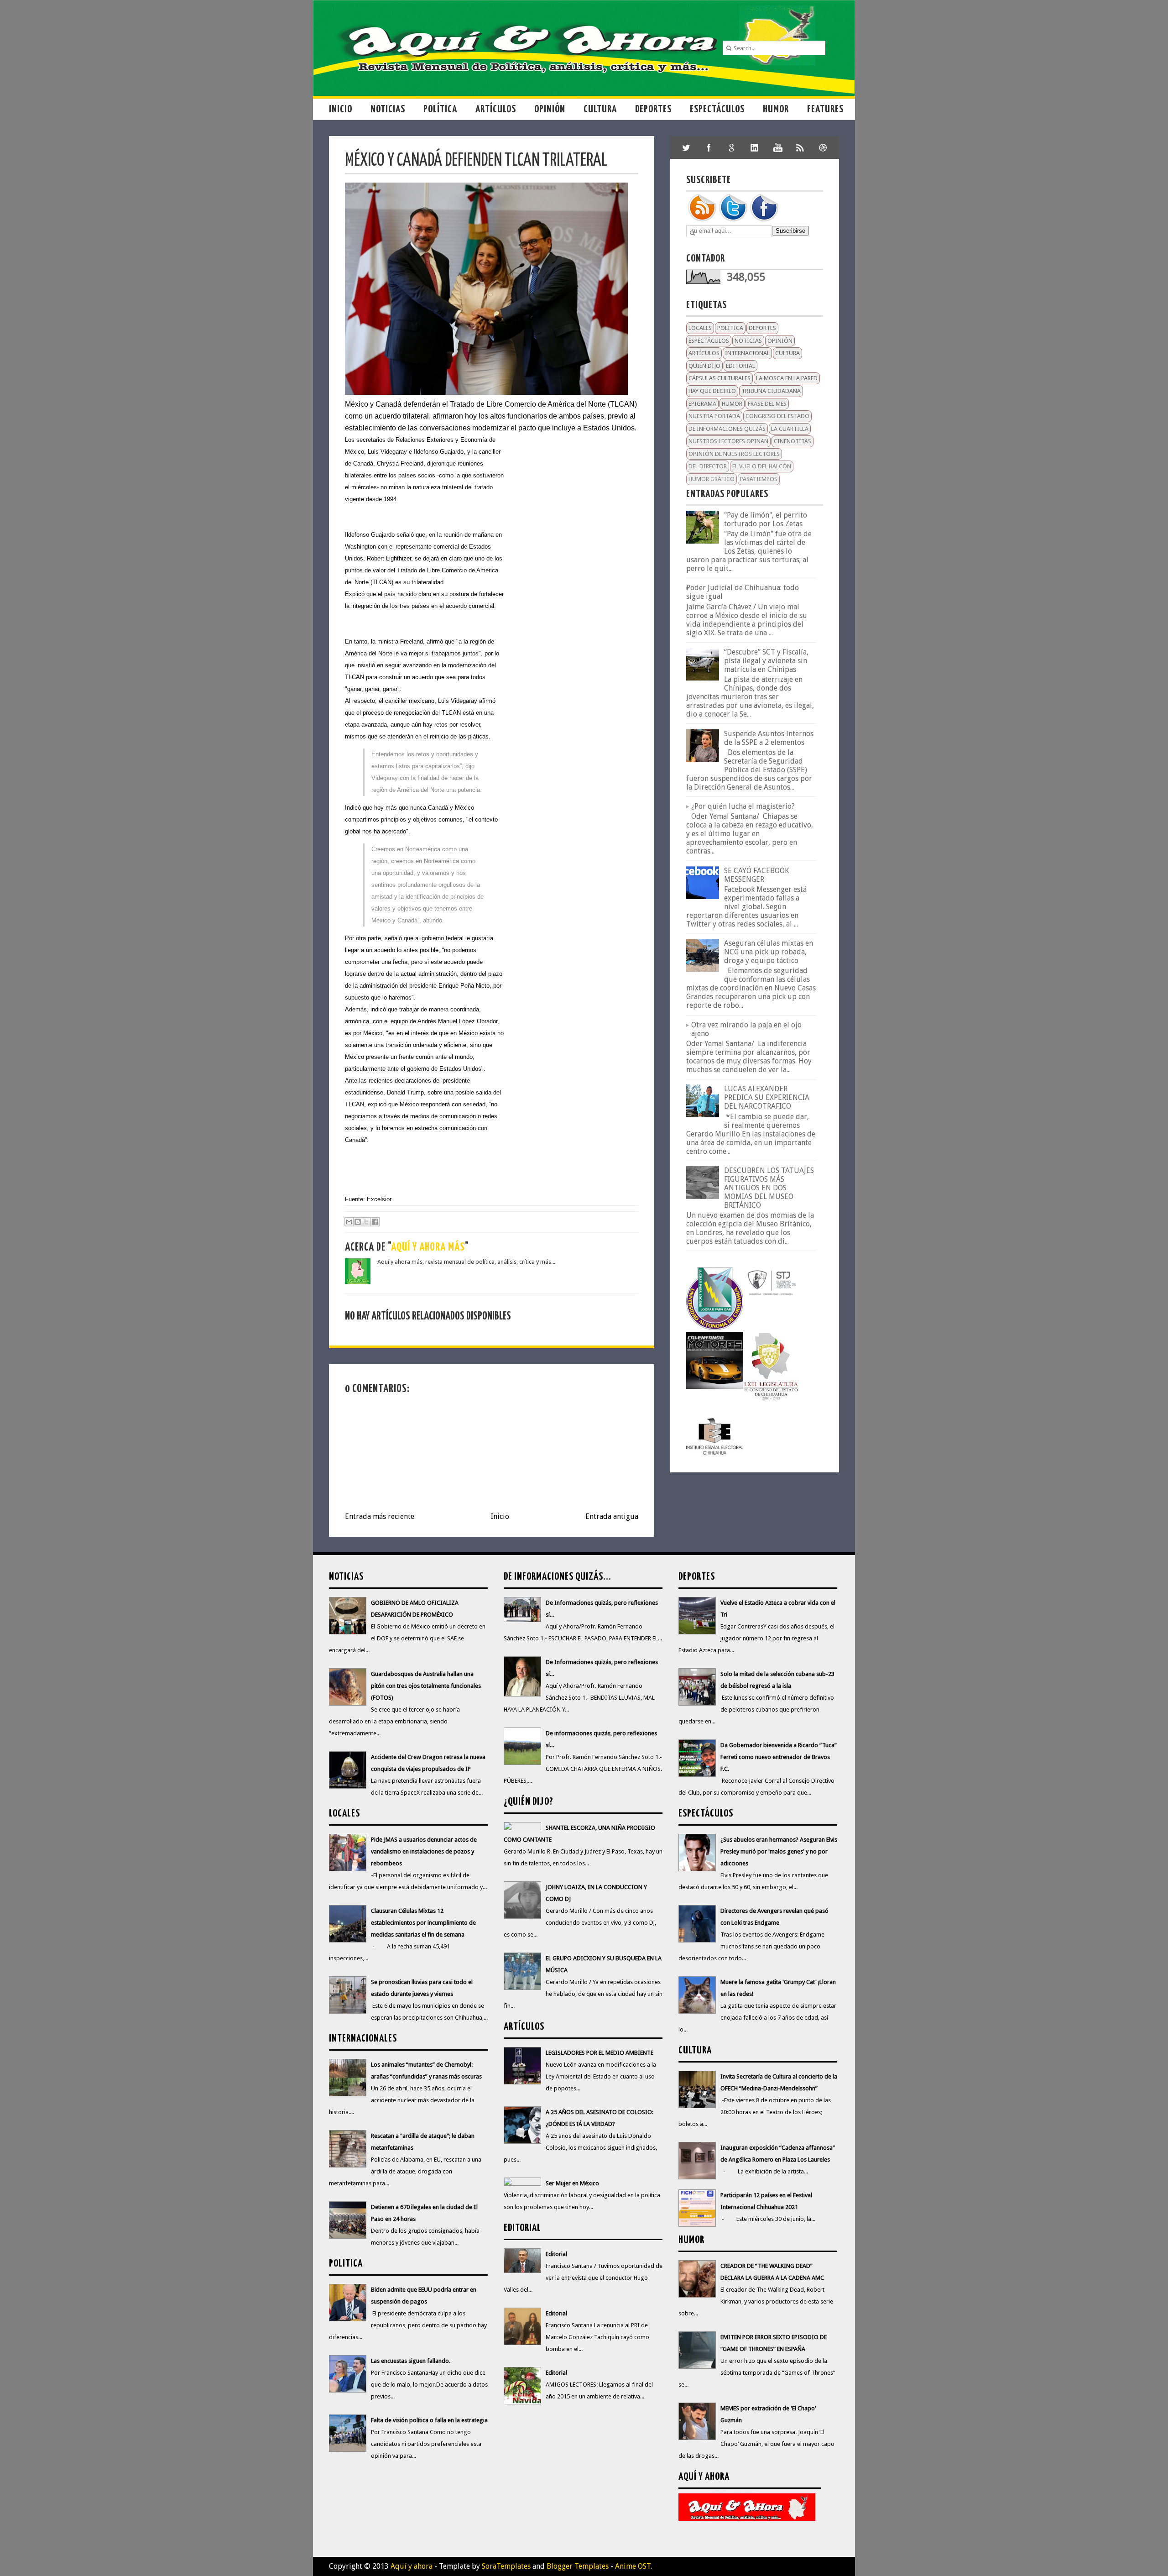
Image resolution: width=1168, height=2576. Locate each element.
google (732, 147)
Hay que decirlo (712, 391)
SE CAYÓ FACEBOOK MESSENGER (756, 875)
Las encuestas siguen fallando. (411, 2361)
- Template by (482, 2566)
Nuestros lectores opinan (728, 441)
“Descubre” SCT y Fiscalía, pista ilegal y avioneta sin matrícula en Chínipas (766, 661)
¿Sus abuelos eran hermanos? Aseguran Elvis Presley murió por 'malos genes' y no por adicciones (779, 1851)
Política (440, 109)
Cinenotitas (793, 441)
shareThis (800, 147)
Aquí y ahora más (428, 1248)
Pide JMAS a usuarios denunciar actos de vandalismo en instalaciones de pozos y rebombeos (424, 1851)
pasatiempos (759, 479)
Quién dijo (704, 366)
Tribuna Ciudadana (771, 391)
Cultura (600, 109)
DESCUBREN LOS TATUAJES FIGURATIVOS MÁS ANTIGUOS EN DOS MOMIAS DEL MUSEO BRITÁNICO (769, 1188)
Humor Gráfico (712, 479)
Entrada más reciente (380, 1516)
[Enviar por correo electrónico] (349, 1222)
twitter (686, 147)
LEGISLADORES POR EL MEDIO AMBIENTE (600, 2053)
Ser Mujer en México (572, 2183)
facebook (709, 147)
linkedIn (755, 147)
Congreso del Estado (777, 416)
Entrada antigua (612, 1516)
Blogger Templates (578, 2566)
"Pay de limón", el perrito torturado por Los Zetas (766, 519)
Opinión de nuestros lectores (734, 454)
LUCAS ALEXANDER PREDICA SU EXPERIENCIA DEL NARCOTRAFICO (767, 1097)
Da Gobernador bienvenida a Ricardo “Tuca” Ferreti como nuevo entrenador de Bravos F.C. (779, 1757)
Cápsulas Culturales (720, 378)
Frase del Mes (767, 404)
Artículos (496, 109)
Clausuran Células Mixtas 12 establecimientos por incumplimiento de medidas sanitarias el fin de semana (423, 1923)
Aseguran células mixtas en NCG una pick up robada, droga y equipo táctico (769, 952)
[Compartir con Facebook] (375, 1222)
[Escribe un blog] (358, 1222)
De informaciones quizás (727, 429)
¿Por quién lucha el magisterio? (743, 806)
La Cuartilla (790, 429)
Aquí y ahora (412, 2566)
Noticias (388, 109)
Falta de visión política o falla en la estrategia (429, 2420)
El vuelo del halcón (762, 466)
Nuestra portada (714, 416)
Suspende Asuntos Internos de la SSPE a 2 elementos (769, 738)
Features (825, 109)
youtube (777, 147)
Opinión (550, 109)
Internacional (747, 353)
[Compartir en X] (366, 1222)
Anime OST (633, 2566)
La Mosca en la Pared (787, 378)
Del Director (708, 466)
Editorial (740, 366)
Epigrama (702, 404)
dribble (823, 147)
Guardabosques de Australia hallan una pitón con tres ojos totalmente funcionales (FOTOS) (426, 1686)
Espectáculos (717, 109)
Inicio (341, 109)
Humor (776, 109)
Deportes (653, 109)
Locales (700, 328)
